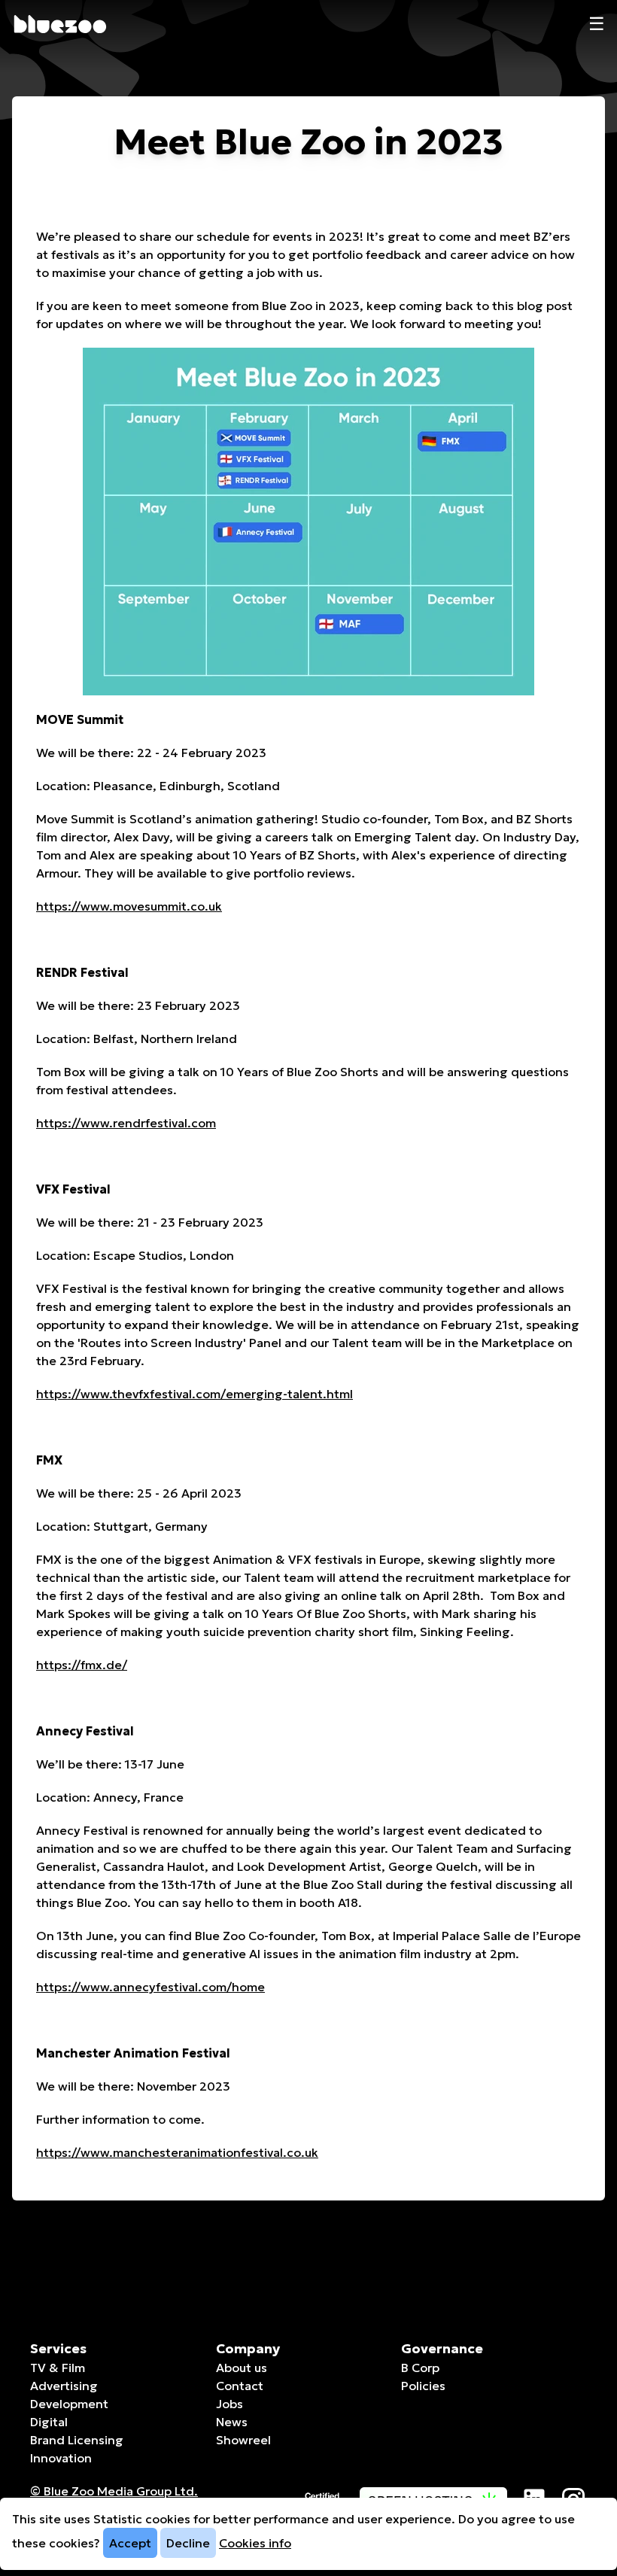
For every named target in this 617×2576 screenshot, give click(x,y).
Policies (423, 2386)
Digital (49, 2422)
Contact (240, 2386)
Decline (188, 2543)
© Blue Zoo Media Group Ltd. (114, 2491)
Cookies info (255, 2543)
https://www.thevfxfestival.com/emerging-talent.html (195, 1394)
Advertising (64, 2386)
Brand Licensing (77, 2440)
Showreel (243, 2440)
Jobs (229, 2404)
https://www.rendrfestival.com (126, 1123)
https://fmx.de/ (82, 1665)
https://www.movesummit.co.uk (129, 906)
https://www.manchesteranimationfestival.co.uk (177, 2152)
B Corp (420, 2368)
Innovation (61, 2458)
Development (69, 2404)
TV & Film (58, 2368)
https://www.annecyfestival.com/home (150, 1987)
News (232, 2422)
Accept (130, 2543)
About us (242, 2368)
